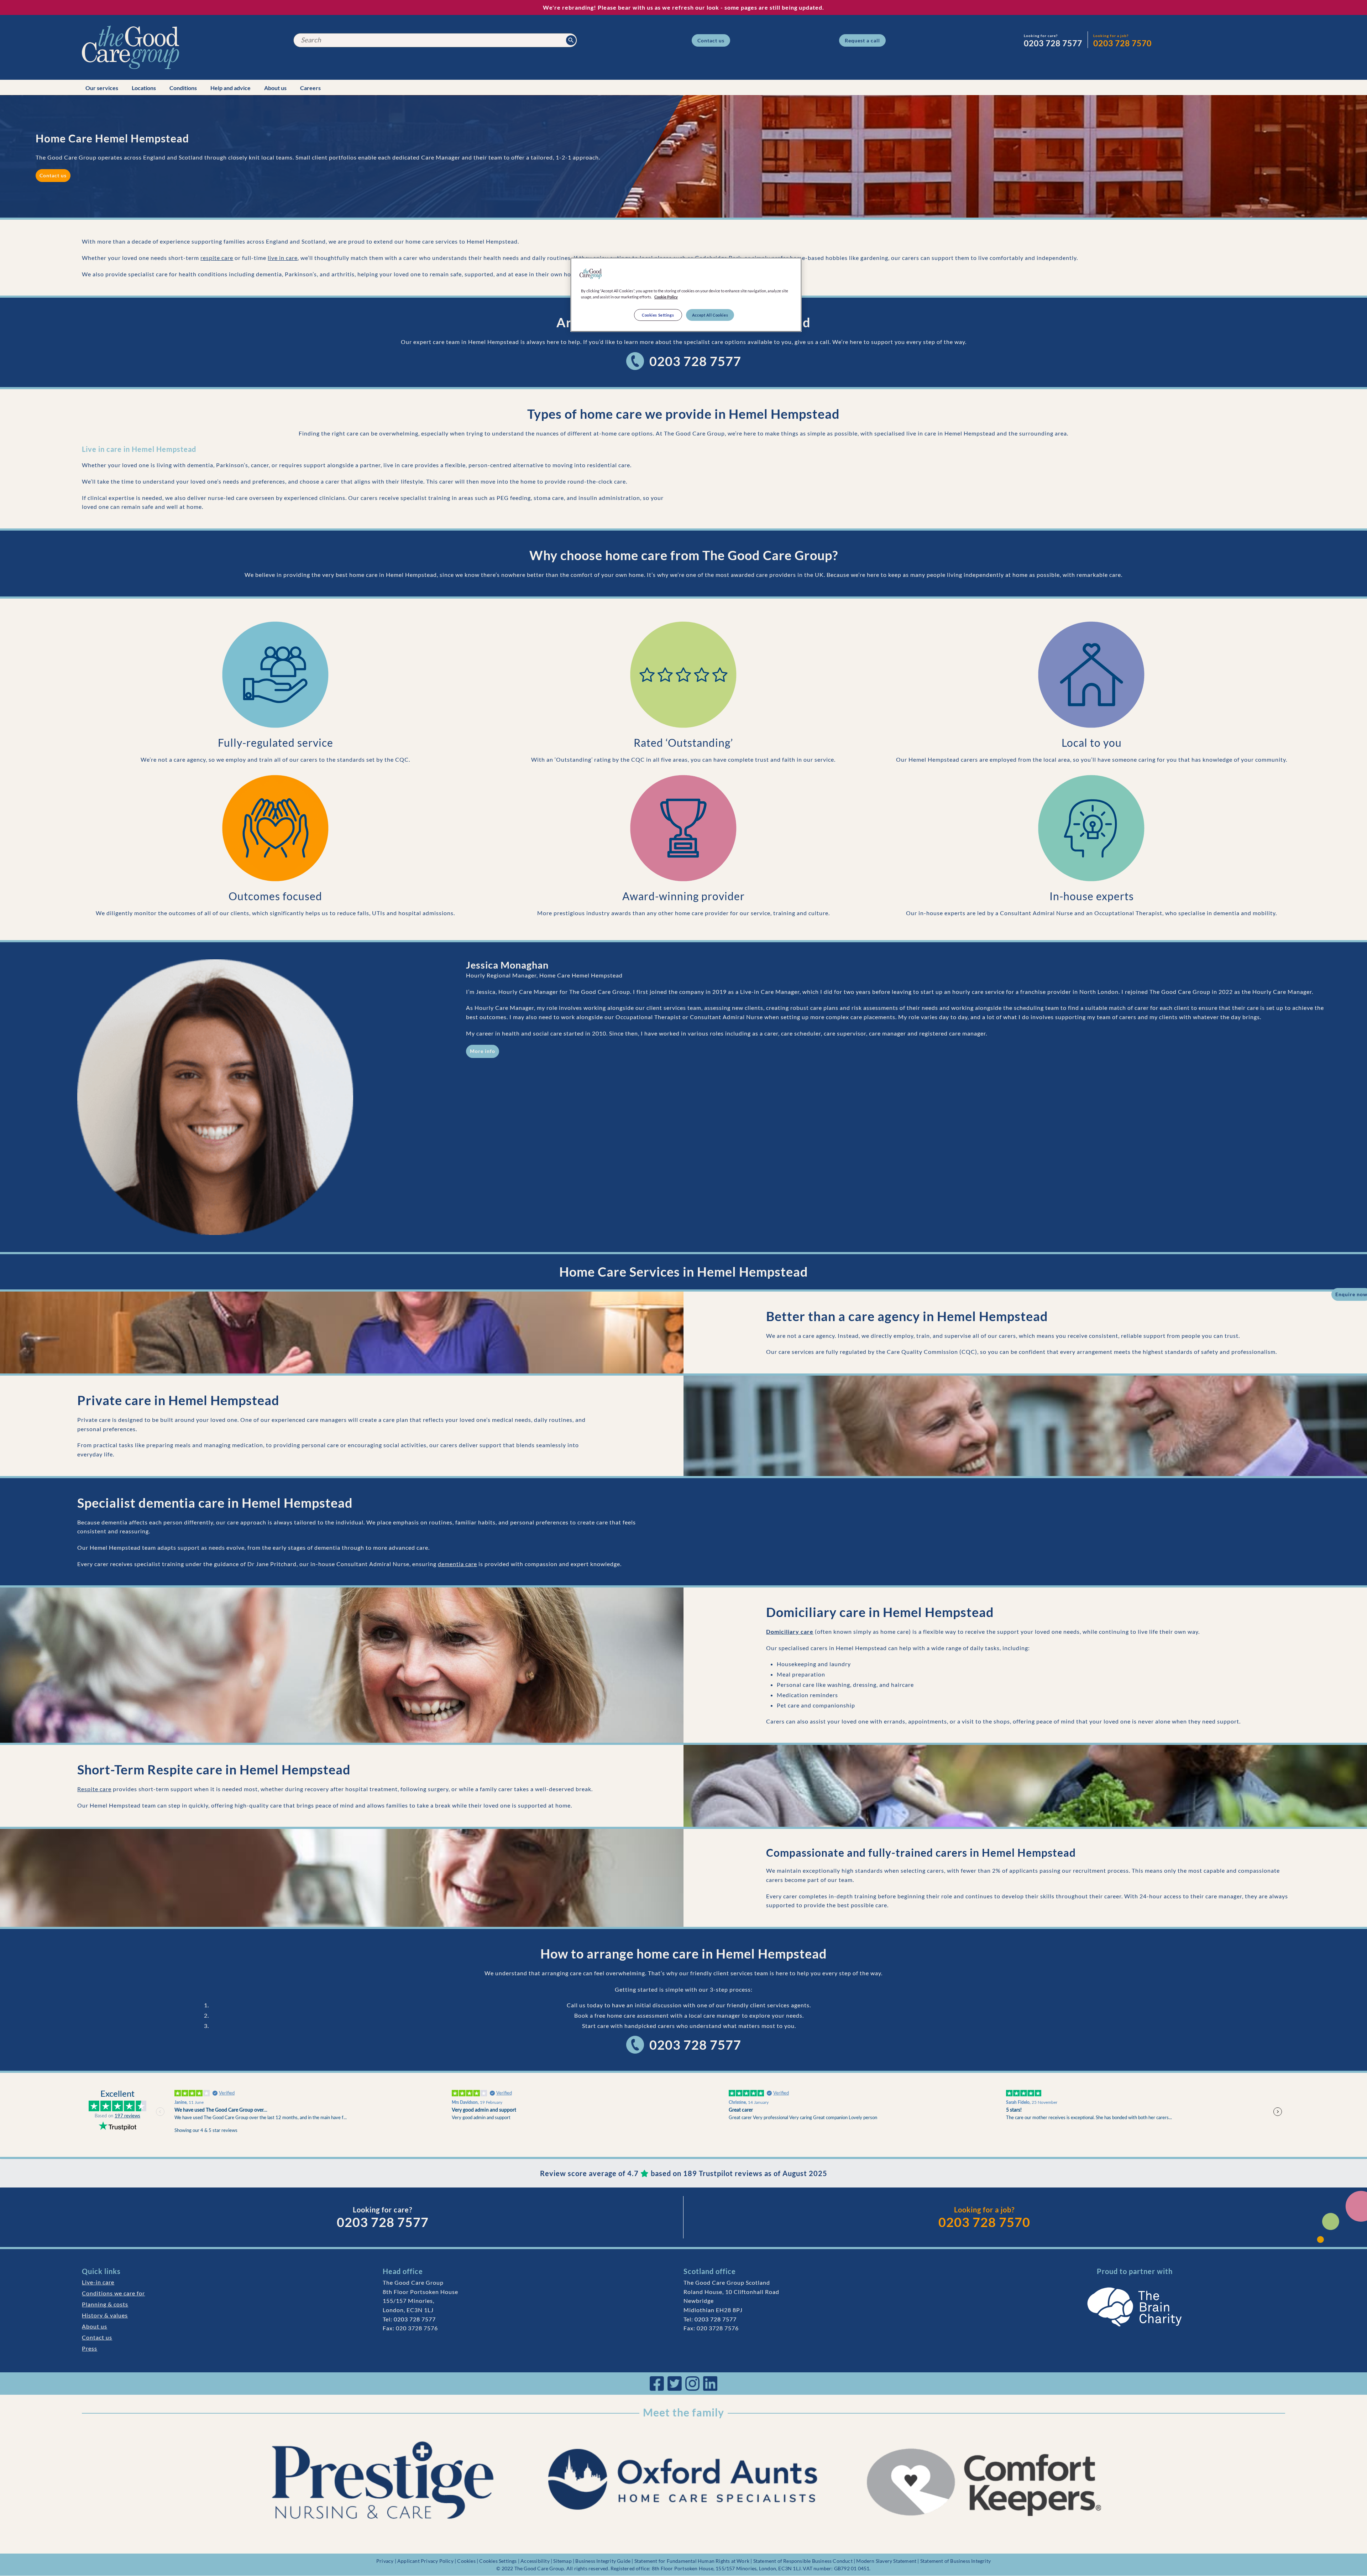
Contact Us (711, 40)
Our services (102, 88)
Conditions (183, 88)
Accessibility (535, 2561)
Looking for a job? (1111, 36)
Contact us (97, 2337)
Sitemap (562, 2561)
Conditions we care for (113, 2293)
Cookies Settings (498, 2561)
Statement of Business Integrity (955, 2561)
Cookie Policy (666, 297)
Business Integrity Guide (603, 2561)
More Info (483, 1051)
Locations (144, 88)
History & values (105, 2315)
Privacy (385, 2561)
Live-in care (98, 2282)
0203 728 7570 (984, 2222)
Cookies (466, 2561)
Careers (310, 88)
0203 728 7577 (695, 361)
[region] (686, 295)
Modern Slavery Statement (886, 2561)
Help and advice (231, 88)
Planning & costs (105, 2304)
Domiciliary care (790, 1631)
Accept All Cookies (710, 315)
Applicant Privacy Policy (425, 2561)
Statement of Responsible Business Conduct (803, 2561)
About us (275, 88)
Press (90, 2348)
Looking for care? (1041, 36)
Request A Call (862, 40)
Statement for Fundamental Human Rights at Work (692, 2561)
